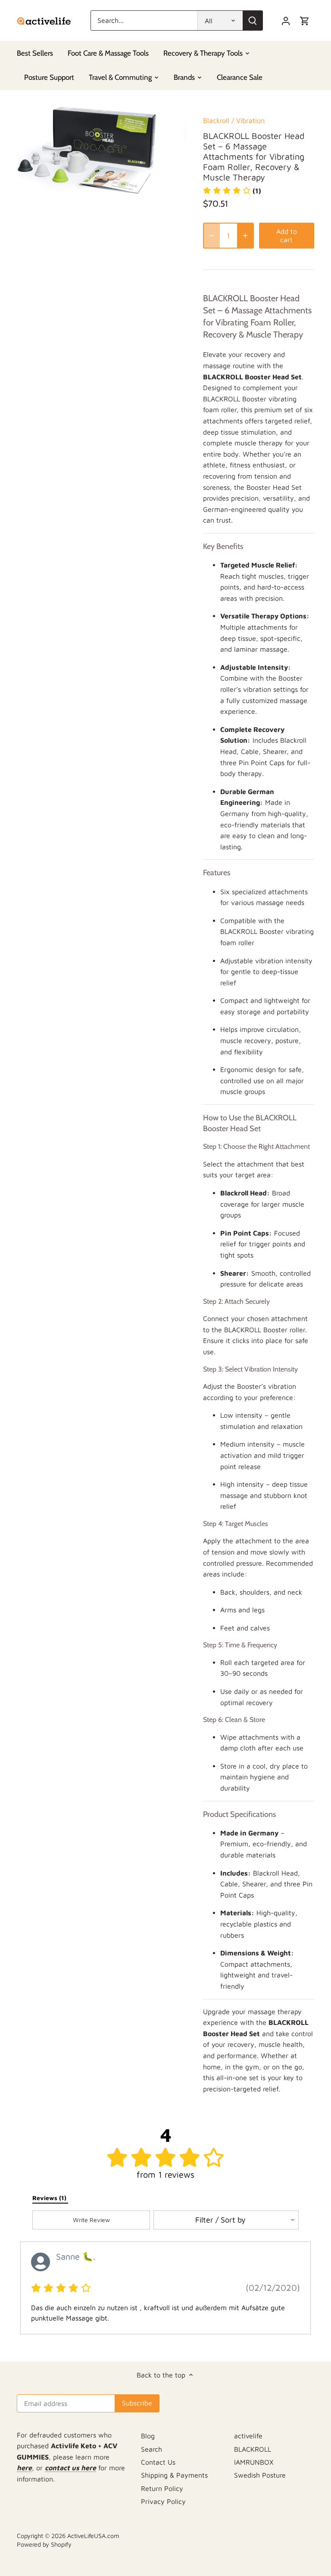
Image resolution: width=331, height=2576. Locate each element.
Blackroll (216, 120)
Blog (148, 2436)
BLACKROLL (253, 2449)
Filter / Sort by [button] (220, 2220)
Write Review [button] (91, 2220)
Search (151, 2449)
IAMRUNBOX (254, 2462)
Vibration (250, 120)
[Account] (286, 20)
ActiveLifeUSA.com (93, 2536)
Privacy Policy (163, 2501)
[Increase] (245, 236)
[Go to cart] (305, 20)
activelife (248, 2436)
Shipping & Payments (174, 2475)
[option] (102, 150)
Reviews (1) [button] (50, 2198)
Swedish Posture (260, 2475)
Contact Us (158, 2462)
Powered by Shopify (44, 2544)
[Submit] (253, 20)
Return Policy (162, 2488)
